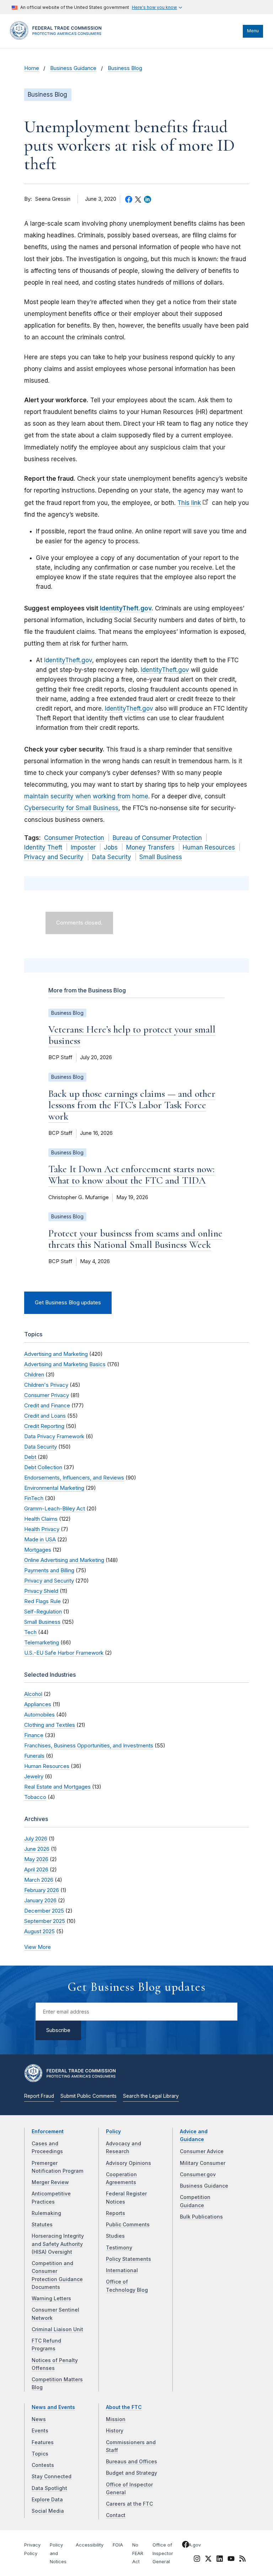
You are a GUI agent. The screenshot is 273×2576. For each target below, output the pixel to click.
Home (32, 68)
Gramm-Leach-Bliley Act (55, 1508)
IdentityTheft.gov (126, 608)
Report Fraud (39, 2096)
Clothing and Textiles (50, 1725)
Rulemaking (46, 2213)
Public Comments (128, 2225)
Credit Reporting (44, 1426)
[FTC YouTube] (231, 2560)
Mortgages (38, 1550)
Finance (34, 1735)
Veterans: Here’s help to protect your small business (132, 1035)
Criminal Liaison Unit (57, 2329)
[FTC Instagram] (197, 2560)
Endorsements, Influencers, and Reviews (74, 1478)
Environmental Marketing (54, 1488)
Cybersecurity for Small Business (71, 808)
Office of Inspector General (163, 2553)
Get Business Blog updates (68, 1303)
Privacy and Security (54, 857)
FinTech (34, 1498)
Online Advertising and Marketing (64, 1560)
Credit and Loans (45, 1416)
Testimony (119, 2248)
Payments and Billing (49, 1570)
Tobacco (35, 1797)
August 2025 (39, 1931)
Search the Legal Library (151, 2096)
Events (40, 2431)
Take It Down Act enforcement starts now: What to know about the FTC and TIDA (132, 1175)
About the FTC (124, 2407)
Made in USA (40, 1539)
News (39, 2419)
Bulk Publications (201, 2217)
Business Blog (125, 68)
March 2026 (39, 1880)
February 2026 (42, 1890)
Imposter (83, 847)
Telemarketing (42, 1642)
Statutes (42, 2225)
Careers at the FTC (129, 2504)
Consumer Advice (202, 2151)
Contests (43, 2465)
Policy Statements (129, 2259)
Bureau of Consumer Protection (157, 838)
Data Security (112, 857)
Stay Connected (52, 2477)
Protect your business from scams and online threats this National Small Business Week (135, 1239)
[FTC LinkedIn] (220, 2560)
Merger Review (50, 2182)
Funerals (34, 1756)
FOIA (118, 2545)
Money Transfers (150, 847)
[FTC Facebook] (186, 2545)
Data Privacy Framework (54, 1436)
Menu (253, 31)
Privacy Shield (41, 1591)
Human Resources (209, 847)
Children (34, 1375)
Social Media (48, 2511)
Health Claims (41, 1519)
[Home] (58, 38)
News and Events (53, 2407)
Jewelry (34, 1776)
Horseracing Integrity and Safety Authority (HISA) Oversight (58, 2244)
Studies (115, 2236)
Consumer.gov (198, 2174)
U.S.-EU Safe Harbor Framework (64, 1653)
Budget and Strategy (132, 2473)
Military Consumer (203, 2163)
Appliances (38, 1704)
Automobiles (39, 1715)
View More (38, 1947)
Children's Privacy (46, 1385)
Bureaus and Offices (132, 2462)
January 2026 (40, 1900)
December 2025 (44, 1911)
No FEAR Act (138, 2553)
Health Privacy (42, 1529)
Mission (116, 2419)
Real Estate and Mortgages (57, 1787)
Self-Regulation (43, 1612)
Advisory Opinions (129, 2163)
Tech (30, 1632)
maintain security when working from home (86, 796)
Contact (116, 2515)
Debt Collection (43, 1467)
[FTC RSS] (242, 2560)
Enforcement (48, 2132)
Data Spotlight (49, 2488)
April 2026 (36, 1869)
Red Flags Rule (42, 1601)
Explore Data (47, 2500)
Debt (30, 1457)
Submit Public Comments (89, 2096)
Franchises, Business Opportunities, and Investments (89, 1745)
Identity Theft (43, 847)
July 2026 (36, 1839)
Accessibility (90, 2545)
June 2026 (37, 1849)
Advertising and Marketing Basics (65, 1364)
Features (43, 2442)
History (115, 2431)
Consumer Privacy (47, 1395)
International (122, 2270)
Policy (113, 2132)
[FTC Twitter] (208, 2558)
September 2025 (45, 1921)
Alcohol (33, 1694)
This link (189, 503)
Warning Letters (51, 2299)
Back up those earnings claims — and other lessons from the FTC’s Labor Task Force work (132, 1105)
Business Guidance (73, 68)
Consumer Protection (74, 838)
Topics (40, 2454)
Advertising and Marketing (56, 1354)
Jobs (111, 847)
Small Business (161, 857)
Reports (116, 2213)
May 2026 (36, 1859)
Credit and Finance (47, 1405)
